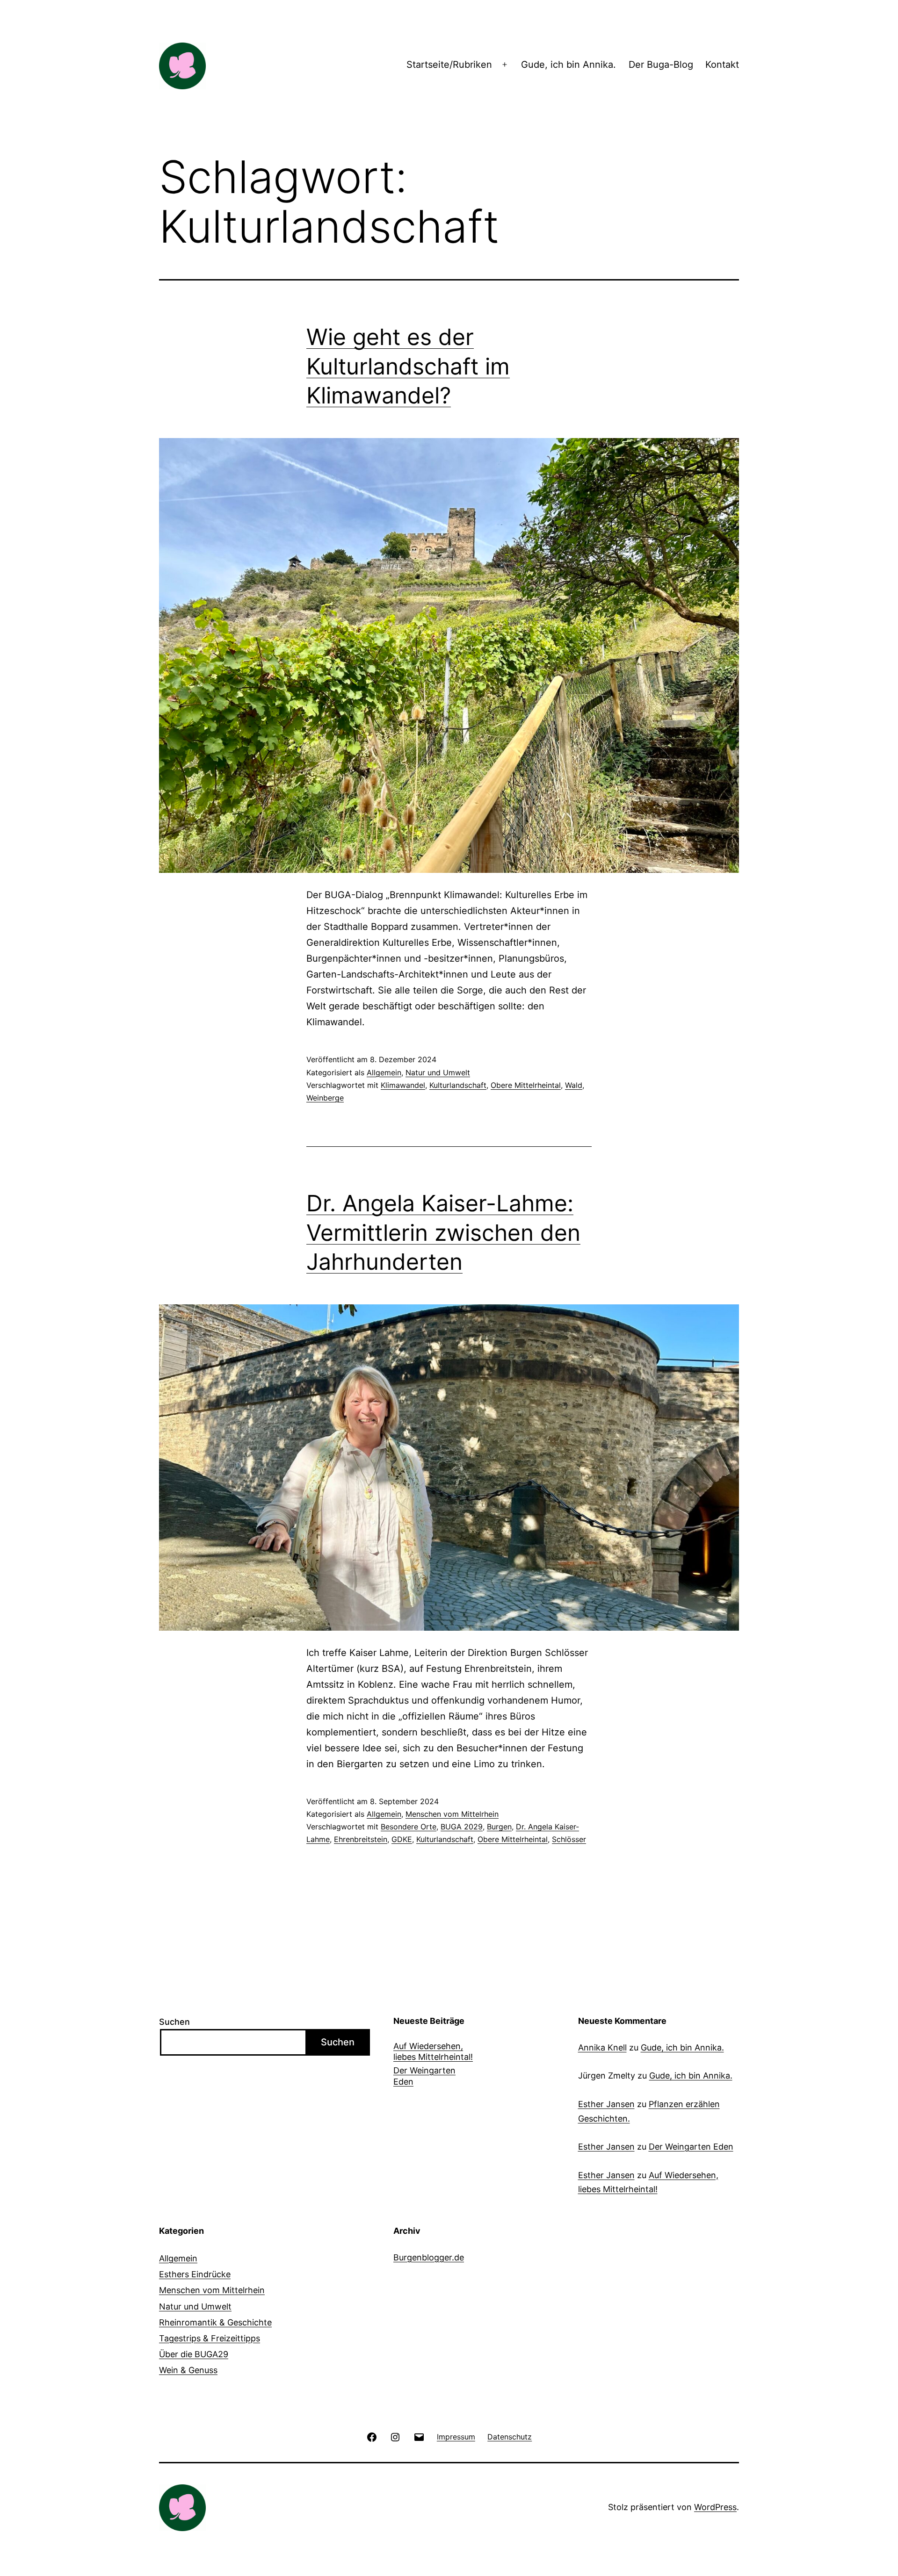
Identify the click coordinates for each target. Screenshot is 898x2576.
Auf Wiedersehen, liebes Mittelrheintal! (433, 2051)
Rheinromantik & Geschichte (215, 2322)
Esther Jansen (606, 2104)
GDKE (402, 1839)
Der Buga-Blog (661, 65)
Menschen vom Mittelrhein (452, 1814)
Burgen (499, 1827)
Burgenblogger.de (429, 2257)
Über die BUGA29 (194, 2354)
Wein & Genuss (188, 2370)
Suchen (174, 2022)
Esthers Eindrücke (195, 2274)
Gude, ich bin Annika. (568, 65)
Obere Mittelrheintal (526, 1085)
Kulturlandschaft (458, 1085)
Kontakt (722, 65)
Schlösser (569, 1839)
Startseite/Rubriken (449, 65)
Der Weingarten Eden (424, 2076)
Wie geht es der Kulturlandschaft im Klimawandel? (408, 366)
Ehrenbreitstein (361, 1839)
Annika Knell (602, 2047)
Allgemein (384, 1072)
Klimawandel (403, 1085)
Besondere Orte (409, 1827)
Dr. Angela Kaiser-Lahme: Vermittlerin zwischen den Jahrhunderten (443, 1232)
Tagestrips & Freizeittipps (210, 2338)
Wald (574, 1085)
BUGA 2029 (462, 1827)
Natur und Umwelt (438, 1072)
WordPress (715, 2507)
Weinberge (325, 1098)
